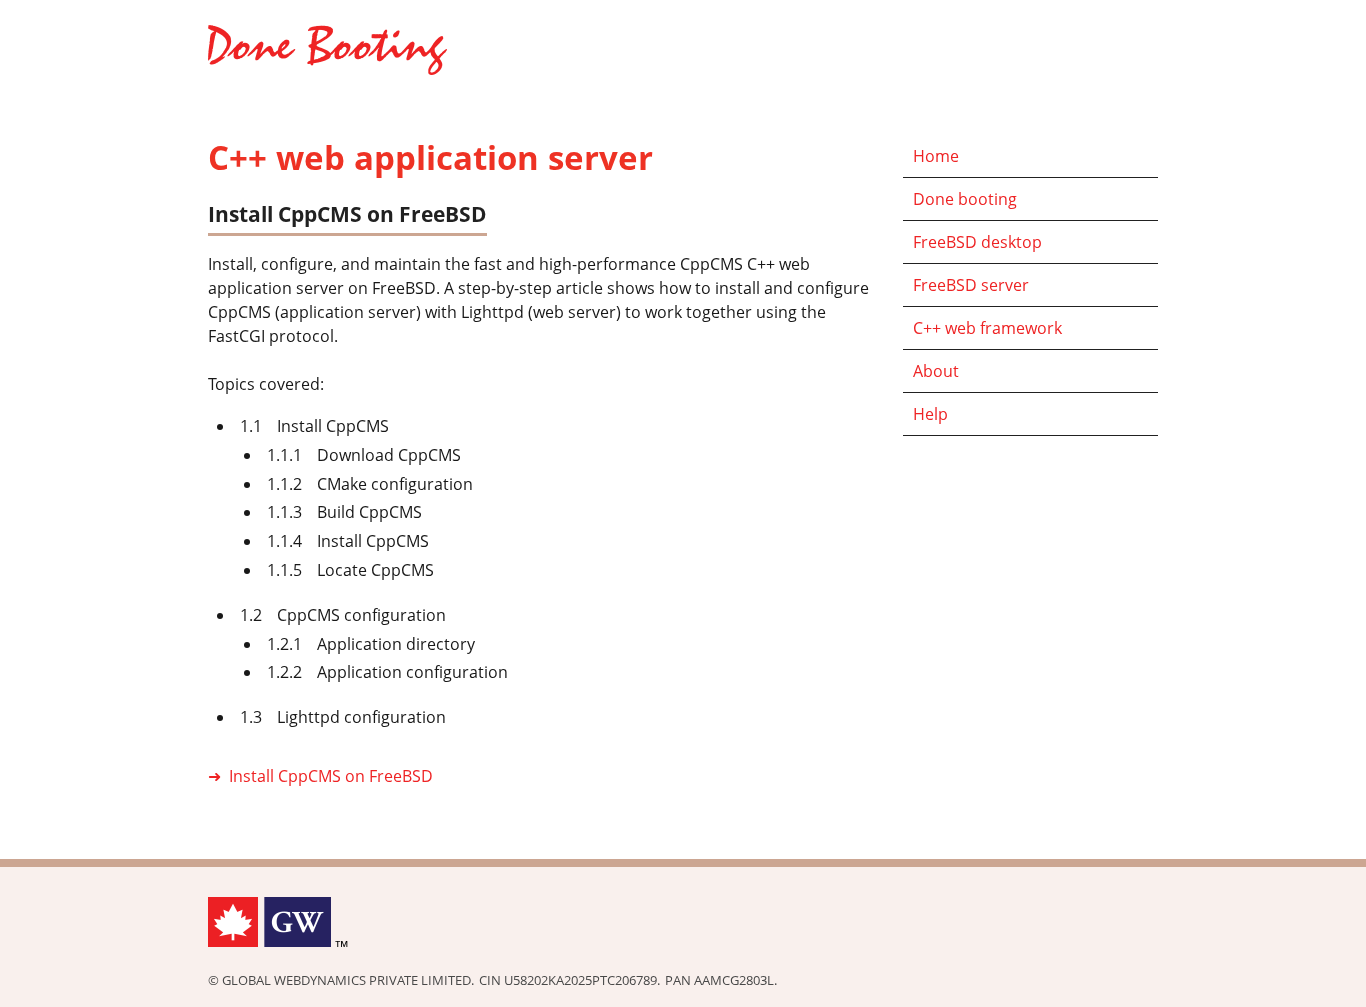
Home (936, 156)
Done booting (965, 199)
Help (930, 414)
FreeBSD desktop (977, 242)
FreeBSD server (971, 285)
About (936, 371)
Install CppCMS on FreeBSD (331, 776)
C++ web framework (987, 328)
